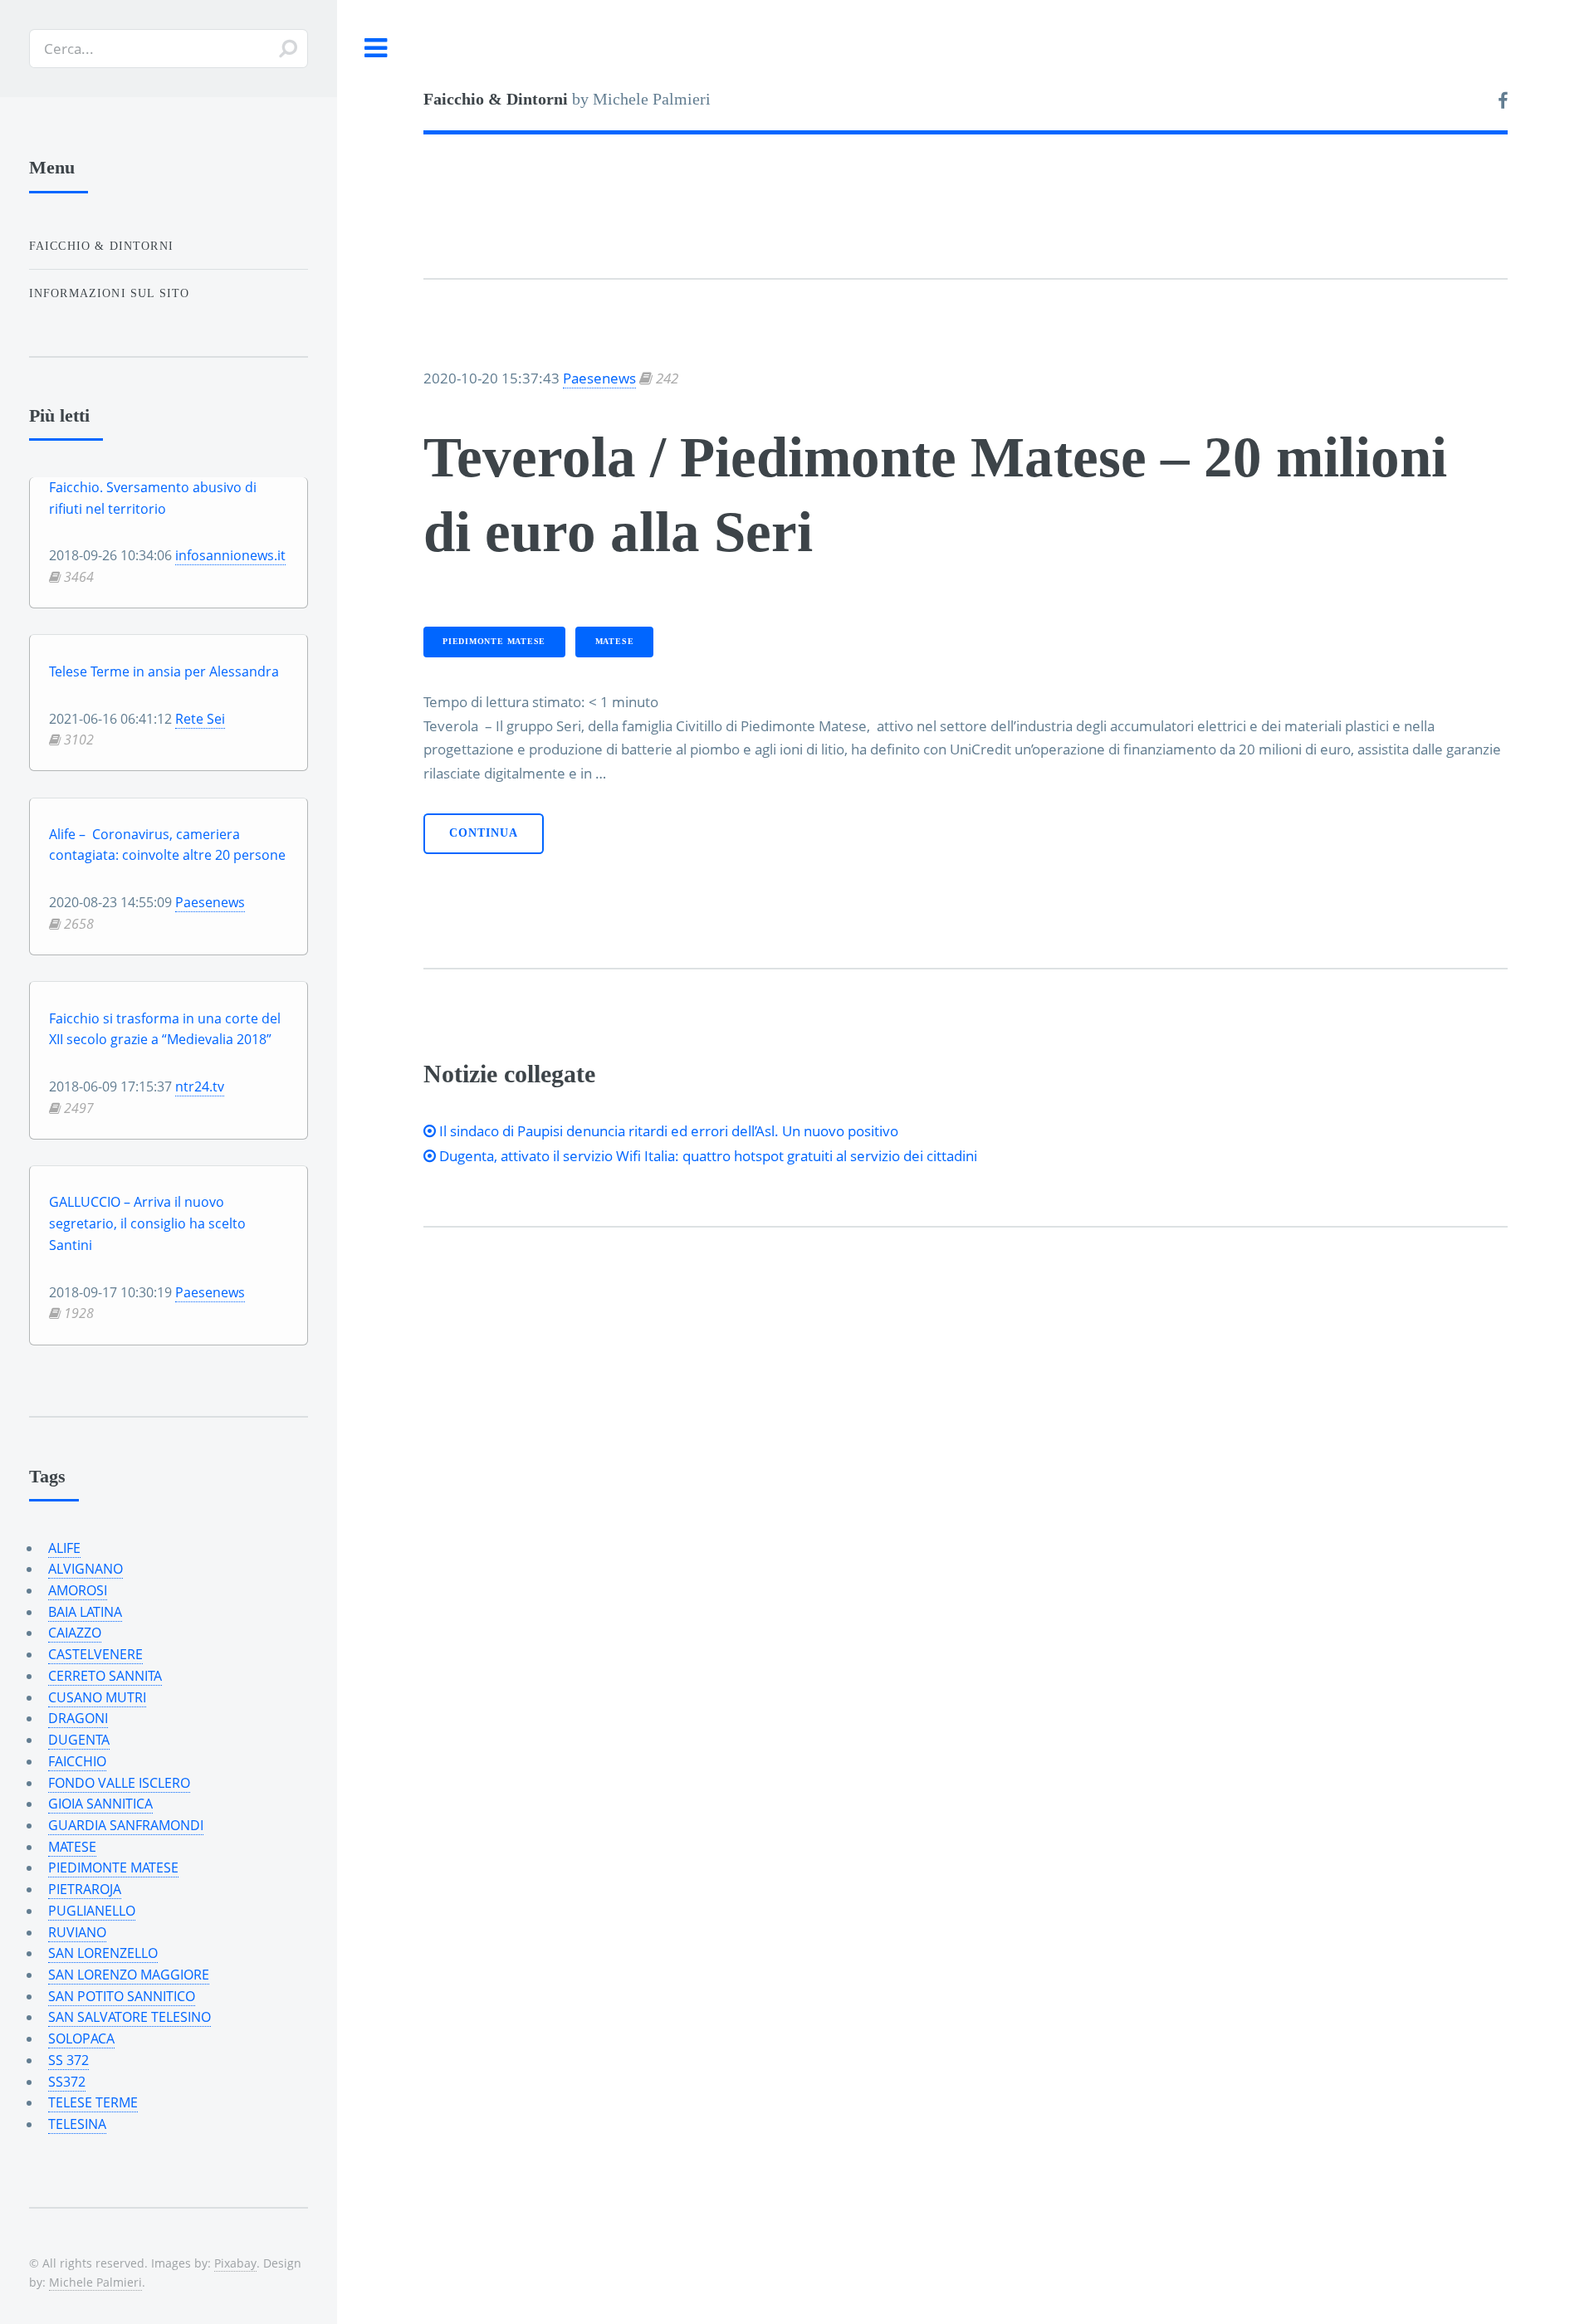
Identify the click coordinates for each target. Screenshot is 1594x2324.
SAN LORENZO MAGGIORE (129, 1975)
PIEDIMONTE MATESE (494, 641)
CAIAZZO (75, 1633)
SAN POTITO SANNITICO (122, 1996)
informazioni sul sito (110, 293)
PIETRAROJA (85, 1889)
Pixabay (235, 2263)
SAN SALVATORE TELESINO (130, 2017)
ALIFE (64, 1548)
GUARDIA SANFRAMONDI (126, 1825)
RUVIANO (77, 1932)
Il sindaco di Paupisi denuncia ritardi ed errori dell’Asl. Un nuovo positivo (667, 1130)
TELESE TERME (93, 2102)
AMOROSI (78, 1590)
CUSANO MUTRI (97, 1697)
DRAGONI (78, 1718)
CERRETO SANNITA (105, 1676)
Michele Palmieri (95, 2282)
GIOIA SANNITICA (100, 1804)
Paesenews (599, 378)
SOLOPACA (81, 2038)
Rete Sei (200, 719)
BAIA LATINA (85, 1612)
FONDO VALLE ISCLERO (119, 1783)
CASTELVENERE (95, 1654)
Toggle (376, 49)
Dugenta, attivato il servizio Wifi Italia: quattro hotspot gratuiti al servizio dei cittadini (707, 1155)
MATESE (615, 641)
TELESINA (77, 2124)
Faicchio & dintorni (101, 246)
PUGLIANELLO (92, 1911)
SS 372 (68, 2060)
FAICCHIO (77, 1761)
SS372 (67, 2082)
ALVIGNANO (86, 1569)
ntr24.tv (200, 1086)
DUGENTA (79, 1740)
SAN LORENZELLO (103, 1953)
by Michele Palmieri (567, 99)
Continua (484, 833)
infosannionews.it (230, 555)
